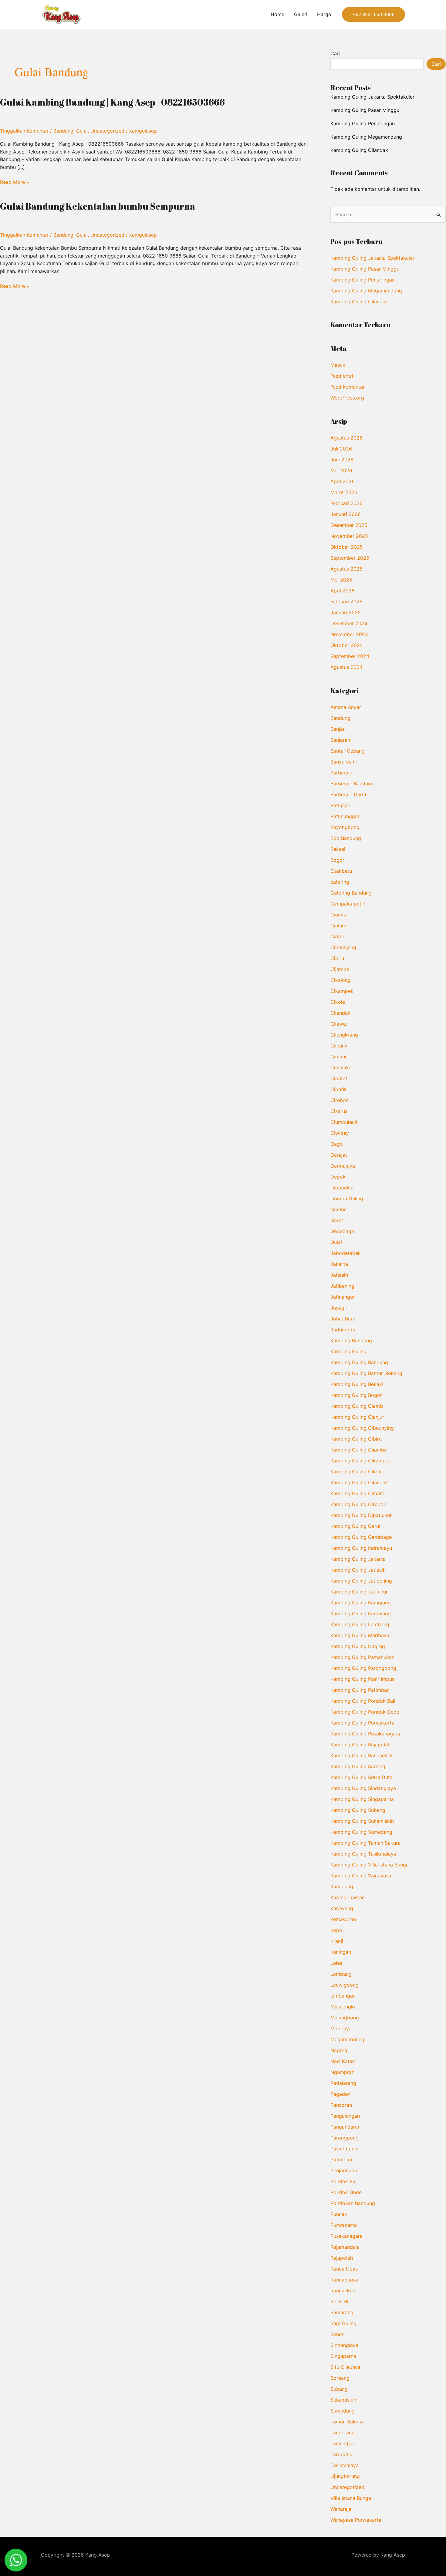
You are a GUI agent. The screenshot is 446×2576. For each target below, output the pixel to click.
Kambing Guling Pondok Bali (363, 1701)
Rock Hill (341, 2301)
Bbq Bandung (346, 838)
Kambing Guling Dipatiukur (361, 1515)
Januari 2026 (346, 514)
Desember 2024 (349, 623)
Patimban (341, 2160)
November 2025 (349, 536)
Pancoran (341, 2105)
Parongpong (345, 2138)
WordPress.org (347, 398)
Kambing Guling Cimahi (357, 1493)
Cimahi (338, 1057)
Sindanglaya (344, 2345)
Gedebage (342, 1231)
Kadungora (343, 1330)
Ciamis (338, 915)
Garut (337, 1220)
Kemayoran (343, 1919)
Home (277, 14)
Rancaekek (343, 2291)
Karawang (342, 1908)
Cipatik (339, 1089)
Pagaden (340, 2094)
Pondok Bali (344, 2181)
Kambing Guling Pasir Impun (363, 1679)
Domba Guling (347, 1199)
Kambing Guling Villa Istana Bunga (370, 1865)
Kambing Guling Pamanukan (362, 1657)
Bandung (63, 131)
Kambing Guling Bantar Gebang (366, 1373)
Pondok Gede (346, 2192)
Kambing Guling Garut (356, 1526)
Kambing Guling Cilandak (359, 150)
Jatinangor (343, 1297)
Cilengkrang (344, 1035)
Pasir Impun (344, 2149)
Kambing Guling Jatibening (361, 1581)
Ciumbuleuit (344, 1122)
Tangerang (343, 2433)
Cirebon (340, 1100)
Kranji (337, 1941)
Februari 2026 (346, 503)
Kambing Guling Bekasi (357, 1384)
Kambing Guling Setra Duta (362, 1777)
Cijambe (340, 969)
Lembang (341, 1974)
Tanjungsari (343, 2443)
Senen (337, 2334)
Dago (337, 1144)
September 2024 (350, 656)
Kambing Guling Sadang (358, 1766)
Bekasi (338, 849)
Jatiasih (339, 1275)
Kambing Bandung (351, 1340)
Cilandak (340, 1013)
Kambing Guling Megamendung (366, 137)
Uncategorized (107, 131)
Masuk (338, 365)
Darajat (339, 1155)
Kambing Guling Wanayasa (361, 1876)
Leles (336, 1963)
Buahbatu (341, 871)
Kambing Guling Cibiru (356, 1439)
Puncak (339, 2214)
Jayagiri (340, 1308)
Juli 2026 (341, 449)
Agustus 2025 (346, 569)
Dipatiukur (342, 1188)
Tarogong (341, 2454)
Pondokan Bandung (353, 2203)
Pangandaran (345, 2127)
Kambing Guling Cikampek (361, 1461)
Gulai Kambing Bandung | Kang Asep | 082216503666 (112, 102)
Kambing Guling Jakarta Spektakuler (372, 97)
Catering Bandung (351, 893)
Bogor (337, 860)
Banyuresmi (344, 762)
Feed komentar (348, 387)
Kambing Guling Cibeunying (362, 1428)
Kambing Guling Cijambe (359, 1450)
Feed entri (342, 376)
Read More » (15, 182)
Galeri (301, 14)
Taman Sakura (347, 2422)
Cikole (338, 1002)
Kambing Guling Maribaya (360, 1635)
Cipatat (339, 1078)
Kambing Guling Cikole (356, 1472)
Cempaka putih (348, 904)
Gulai (82, 131)
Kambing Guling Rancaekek (362, 1755)
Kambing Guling (348, 1351)
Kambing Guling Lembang (360, 1624)
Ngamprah (342, 2072)
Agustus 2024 (346, 667)
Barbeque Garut (348, 794)
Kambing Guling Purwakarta (362, 1723)
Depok (338, 1177)
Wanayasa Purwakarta (356, 2520)
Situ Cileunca (345, 2367)
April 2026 (343, 481)
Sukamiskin (343, 2400)
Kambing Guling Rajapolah (360, 1745)
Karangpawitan (348, 1897)
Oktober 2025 (347, 547)
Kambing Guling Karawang (361, 1613)
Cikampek (342, 991)
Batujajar (340, 805)
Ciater (337, 936)
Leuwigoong (345, 1985)
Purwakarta (344, 2225)
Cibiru (337, 958)
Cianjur (338, 926)
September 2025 (350, 558)
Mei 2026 (341, 470)
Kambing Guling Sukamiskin (362, 1821)
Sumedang (343, 2411)
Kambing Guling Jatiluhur (359, 1592)
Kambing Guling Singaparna (362, 1799)
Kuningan (341, 1952)
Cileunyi (340, 1046)
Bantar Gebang (348, 751)
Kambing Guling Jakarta (358, 1559)
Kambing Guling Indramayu (361, 1548)
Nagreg (339, 2050)
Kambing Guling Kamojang (361, 1603)
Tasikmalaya (345, 2465)
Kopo (336, 1930)
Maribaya (341, 2028)
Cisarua (339, 1111)
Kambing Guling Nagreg (358, 1646)
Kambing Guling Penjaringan (363, 123)
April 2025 (343, 591)
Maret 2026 (344, 492)
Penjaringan (344, 2170)
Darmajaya (343, 1166)
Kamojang (342, 1886)
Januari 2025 (346, 612)
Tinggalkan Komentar (24, 131)
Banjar (338, 729)
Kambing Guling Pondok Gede (365, 1712)
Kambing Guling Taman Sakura (365, 1843)
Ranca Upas (344, 2269)
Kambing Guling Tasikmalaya (363, 1854)
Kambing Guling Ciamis (357, 1406)
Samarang (342, 2312)
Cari (335, 53)
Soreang (340, 2378)
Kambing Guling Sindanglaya (363, 1788)
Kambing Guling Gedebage (361, 1537)
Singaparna (343, 2356)
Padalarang (343, 2083)
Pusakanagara (346, 2236)
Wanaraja (341, 2509)
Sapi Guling (343, 2323)
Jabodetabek (346, 1253)
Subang (339, 2389)
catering (340, 882)
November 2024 (349, 634)
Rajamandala (345, 2247)
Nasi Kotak (343, 2061)
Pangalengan (345, 2116)
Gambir (339, 1209)
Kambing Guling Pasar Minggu (365, 110)
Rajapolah (342, 2258)
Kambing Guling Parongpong (363, 1668)
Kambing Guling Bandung (359, 1362)
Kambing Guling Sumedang (361, 1832)
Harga (324, 14)
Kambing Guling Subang (358, 1810)
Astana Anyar (346, 707)
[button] (373, 14)
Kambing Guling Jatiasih (358, 1570)
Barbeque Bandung (352, 784)
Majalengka (343, 2007)
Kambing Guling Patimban (360, 1690)
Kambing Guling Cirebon (358, 1504)
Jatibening (342, 1286)
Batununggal (345, 816)
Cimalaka (341, 1067)
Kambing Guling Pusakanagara (365, 1734)
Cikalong (341, 980)
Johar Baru (343, 1319)
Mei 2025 (341, 580)
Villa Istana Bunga (351, 2498)
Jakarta (339, 1264)
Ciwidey (340, 1133)
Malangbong (345, 2018)
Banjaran (340, 740)
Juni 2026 (342, 460)
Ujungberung (345, 2476)
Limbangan (343, 1996)
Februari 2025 (346, 602)
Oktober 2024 (347, 645)
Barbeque (341, 773)
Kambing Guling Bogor (356, 1395)
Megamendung (347, 2039)
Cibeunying (343, 947)
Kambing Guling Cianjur (357, 1417)
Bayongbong (345, 827)
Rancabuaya (344, 2280)
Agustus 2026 (346, 438)
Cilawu (338, 1024)
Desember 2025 (349, 525)
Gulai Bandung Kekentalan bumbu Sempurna (98, 206)
